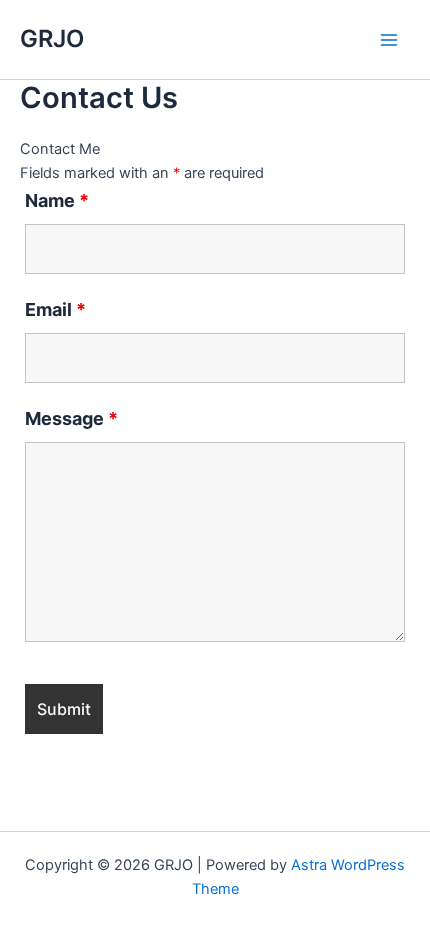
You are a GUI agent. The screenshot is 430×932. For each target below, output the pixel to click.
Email (55, 309)
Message (71, 418)
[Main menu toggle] (389, 40)
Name (57, 200)
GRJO (52, 38)
